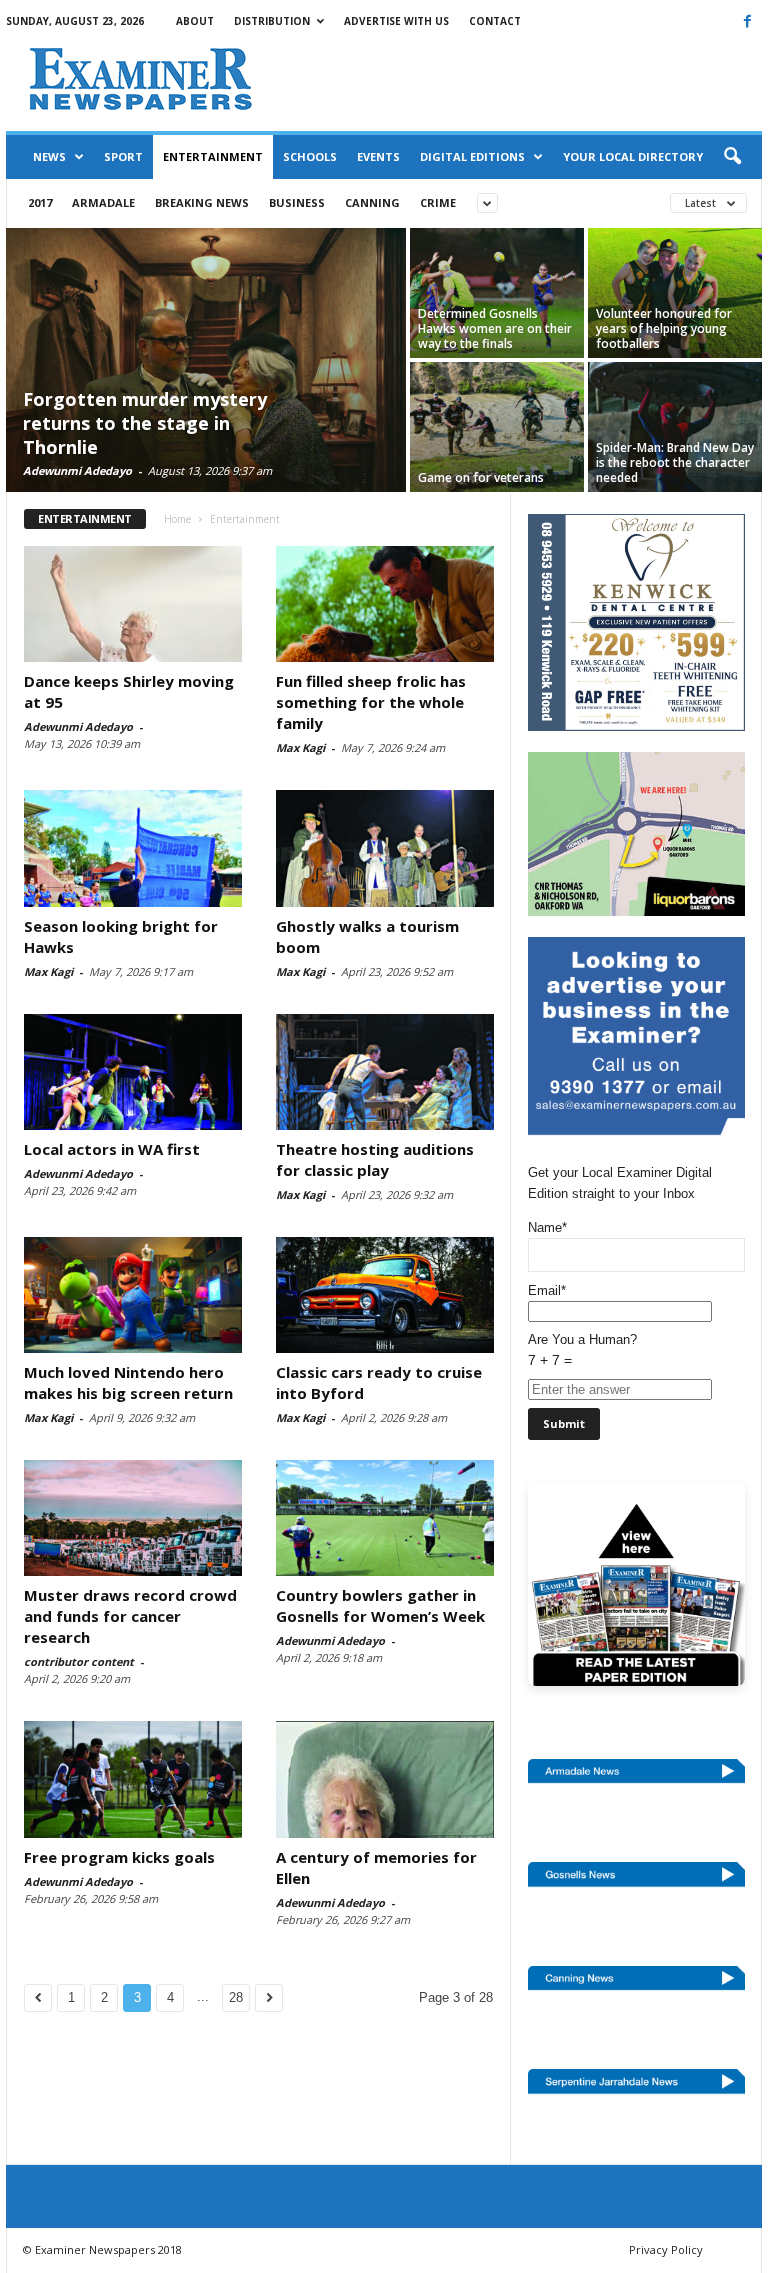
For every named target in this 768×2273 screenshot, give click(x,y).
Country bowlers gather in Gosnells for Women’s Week (380, 1605)
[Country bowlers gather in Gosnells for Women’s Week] (385, 1518)
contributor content (79, 1661)
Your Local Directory (633, 156)
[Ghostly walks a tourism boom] (385, 848)
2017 (40, 202)
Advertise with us (396, 21)
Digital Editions (472, 156)
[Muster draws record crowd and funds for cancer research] (133, 1518)
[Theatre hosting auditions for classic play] (385, 1072)
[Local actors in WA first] (133, 1072)
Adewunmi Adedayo (77, 470)
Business (297, 202)
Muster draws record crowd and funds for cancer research (130, 1616)
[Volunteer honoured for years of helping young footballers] (675, 293)
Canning (372, 202)
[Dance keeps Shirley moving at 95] (133, 604)
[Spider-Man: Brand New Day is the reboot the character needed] (675, 427)
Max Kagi (300, 747)
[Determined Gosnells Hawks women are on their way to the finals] (497, 293)
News (49, 156)
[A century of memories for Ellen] (385, 1779)
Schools (310, 156)
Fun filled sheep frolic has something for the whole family (371, 702)
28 (236, 1997)
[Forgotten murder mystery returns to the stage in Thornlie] (206, 362)
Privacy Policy (666, 2249)
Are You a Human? (582, 1350)
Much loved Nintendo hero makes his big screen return (128, 1382)
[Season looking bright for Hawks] (133, 848)
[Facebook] (747, 21)
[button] (732, 157)
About (195, 21)
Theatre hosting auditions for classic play (375, 1159)
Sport (123, 156)
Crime (438, 202)
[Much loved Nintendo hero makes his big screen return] (133, 1295)
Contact (495, 21)
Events (378, 156)
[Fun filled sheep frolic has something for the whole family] (385, 604)
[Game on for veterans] (497, 427)
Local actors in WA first (112, 1149)
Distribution (272, 21)
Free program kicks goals (119, 1857)
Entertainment (213, 156)
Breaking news (202, 202)
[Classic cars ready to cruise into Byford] (385, 1295)
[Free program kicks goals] (133, 1779)
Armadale (103, 202)
